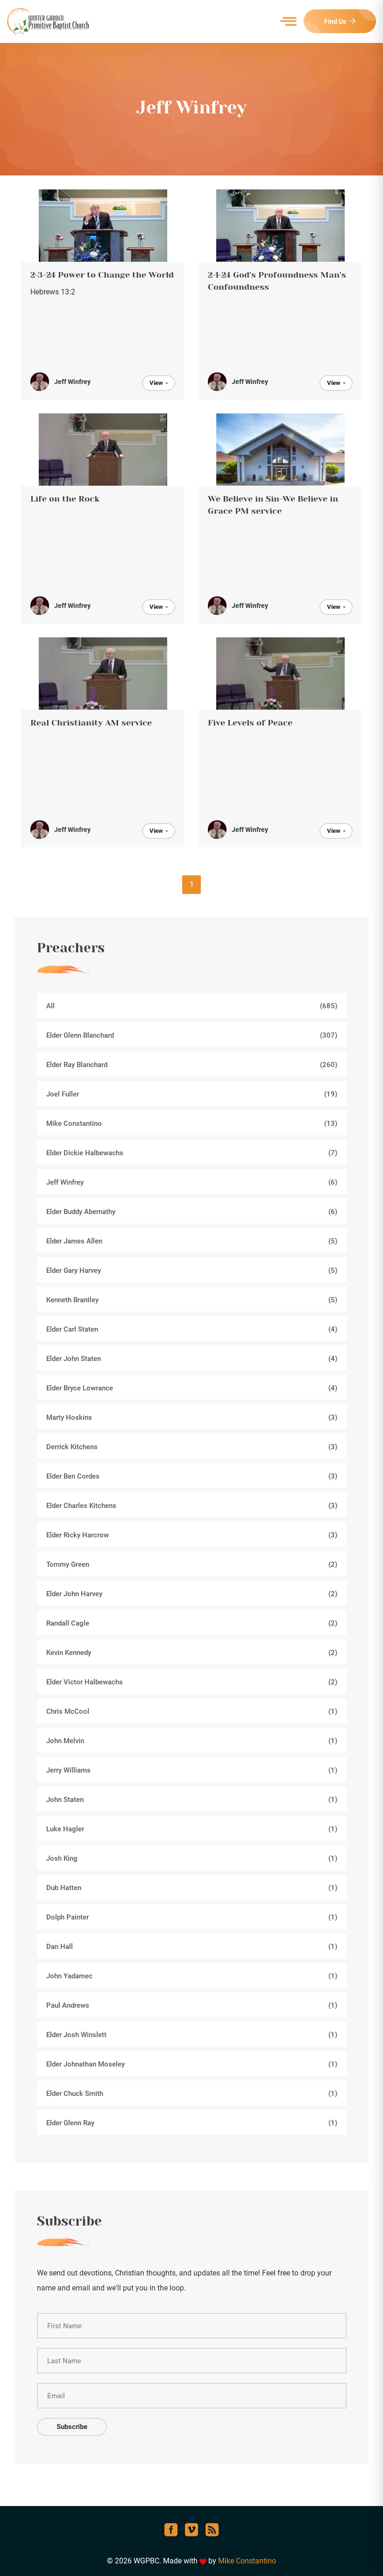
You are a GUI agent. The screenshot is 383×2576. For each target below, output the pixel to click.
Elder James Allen (192, 1241)
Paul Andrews (192, 2005)
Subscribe (72, 2427)
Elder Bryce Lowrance (192, 1388)
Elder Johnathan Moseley (192, 2064)
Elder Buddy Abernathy (192, 1212)
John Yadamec (192, 1976)
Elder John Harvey (192, 1594)
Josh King (192, 1858)
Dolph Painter (192, 1917)
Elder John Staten (192, 1359)
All (192, 1006)
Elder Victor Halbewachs (192, 1682)
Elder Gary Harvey (192, 1271)
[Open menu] (288, 21)
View (156, 383)
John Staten (192, 1800)
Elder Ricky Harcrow (192, 1535)
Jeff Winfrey (192, 1182)
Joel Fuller (192, 1094)
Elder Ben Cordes (192, 1476)
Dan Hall (192, 1947)
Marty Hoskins (192, 1417)
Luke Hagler (192, 1829)
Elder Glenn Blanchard (192, 1035)
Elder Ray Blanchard (192, 1065)
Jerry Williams (192, 1770)
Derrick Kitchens (192, 1447)
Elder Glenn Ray (192, 2123)
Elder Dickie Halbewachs (192, 1153)
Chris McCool (192, 1711)
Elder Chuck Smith (192, 2094)
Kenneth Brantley (192, 1300)
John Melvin (192, 1741)
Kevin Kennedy (192, 1653)
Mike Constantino (192, 1124)
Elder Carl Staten (192, 1329)
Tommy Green (192, 1564)
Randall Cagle (192, 1623)
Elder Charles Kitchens (192, 1506)
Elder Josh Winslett (192, 2035)
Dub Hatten (192, 1888)
